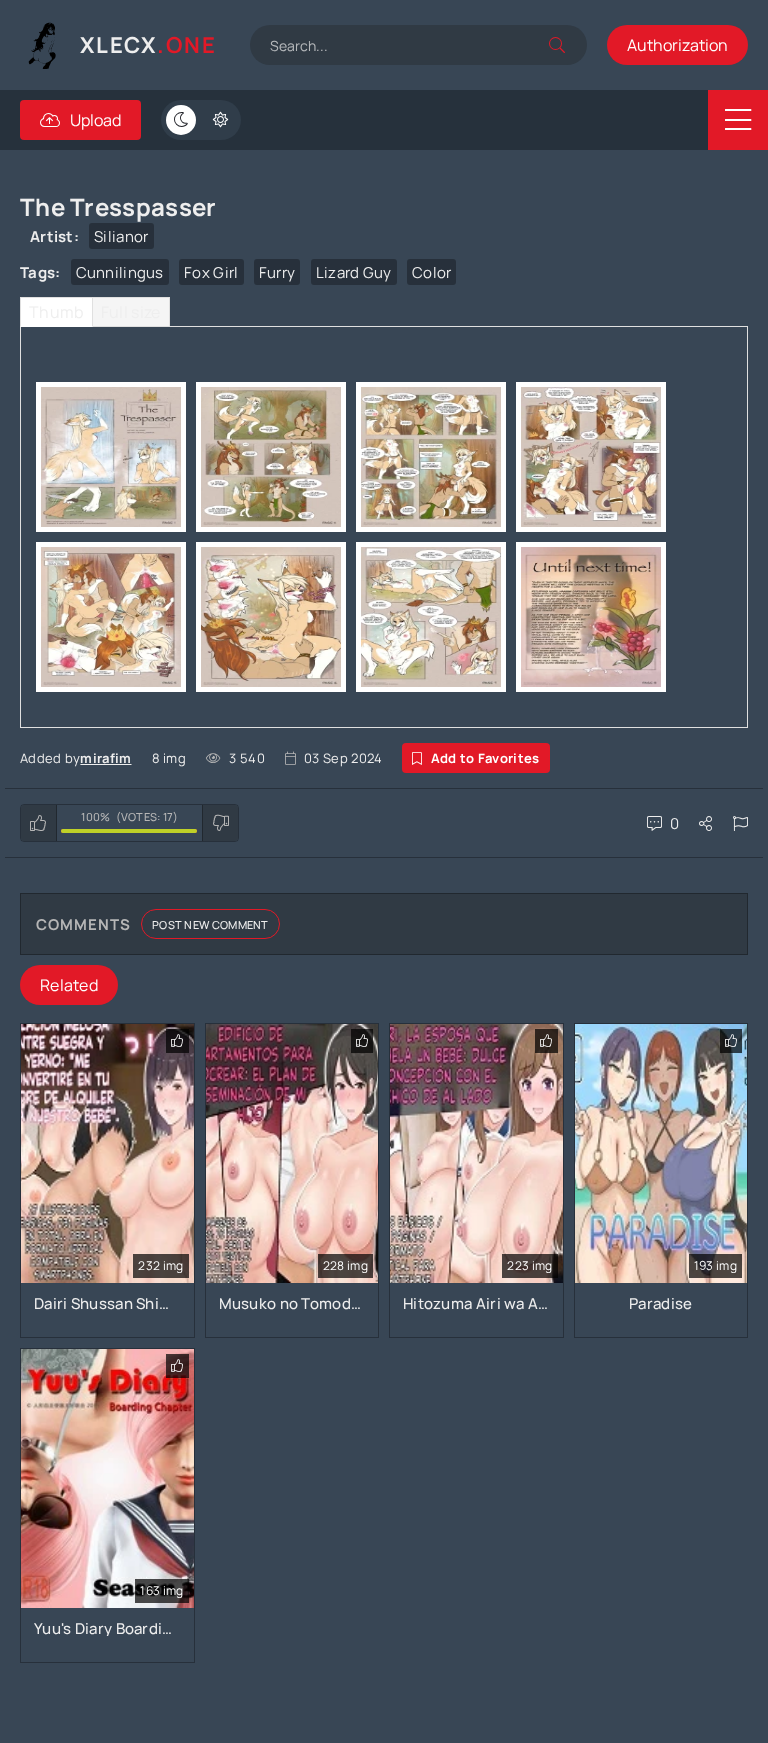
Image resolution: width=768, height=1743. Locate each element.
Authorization (677, 45)
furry (277, 272)
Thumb (56, 312)
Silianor (121, 236)
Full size (131, 312)
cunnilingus (120, 272)
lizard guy (354, 272)
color (432, 272)
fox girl (211, 272)
